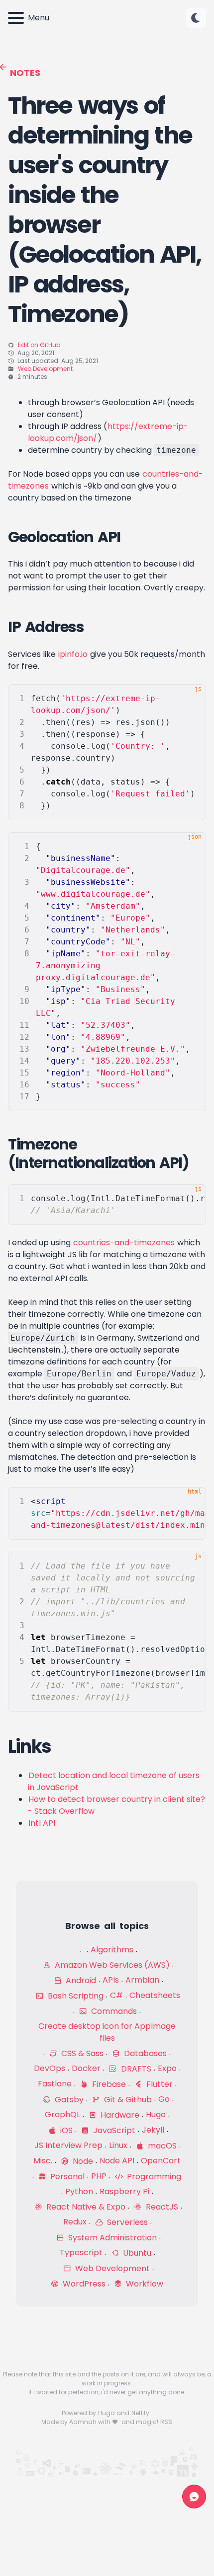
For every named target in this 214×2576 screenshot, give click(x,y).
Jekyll (153, 2130)
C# (116, 1995)
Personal (66, 2177)
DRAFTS (135, 2069)
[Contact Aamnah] (194, 2497)
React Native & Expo (85, 2207)
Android (80, 1980)
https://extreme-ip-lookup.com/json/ (108, 432)
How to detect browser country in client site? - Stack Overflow (116, 1805)
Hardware (119, 2115)
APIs (111, 1980)
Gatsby (68, 2100)
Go (164, 2099)
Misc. (43, 2161)
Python (79, 2191)
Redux (75, 2222)
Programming (153, 2177)
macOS (161, 2146)
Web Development (45, 369)
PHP (99, 2176)
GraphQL (62, 2114)
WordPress (83, 2284)
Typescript (81, 2253)
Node (82, 2161)
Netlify (141, 2413)
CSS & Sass (81, 2053)
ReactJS (161, 2207)
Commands (113, 2011)
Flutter (159, 2084)
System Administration (111, 2238)
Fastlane (55, 2084)
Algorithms (112, 1950)
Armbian (142, 1980)
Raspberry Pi (124, 2191)
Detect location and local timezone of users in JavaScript (114, 1781)
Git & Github (127, 2100)
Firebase (108, 2084)
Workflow (144, 2284)
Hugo (156, 2114)
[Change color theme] (196, 18)
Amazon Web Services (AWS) (111, 1965)
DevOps (50, 2068)
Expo (167, 2068)
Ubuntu (136, 2253)
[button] (196, 18)
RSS (166, 2422)
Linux (118, 2145)
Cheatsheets (155, 1995)
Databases (144, 2053)
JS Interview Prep (68, 2145)
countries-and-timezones (124, 1243)
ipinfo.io (73, 654)
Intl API (42, 1823)
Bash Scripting (75, 1996)
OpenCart (161, 2161)
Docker (86, 2068)
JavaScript (113, 2130)
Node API (117, 2161)
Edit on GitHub (39, 345)
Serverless (126, 2222)
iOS (65, 2130)
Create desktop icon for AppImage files (107, 2032)
